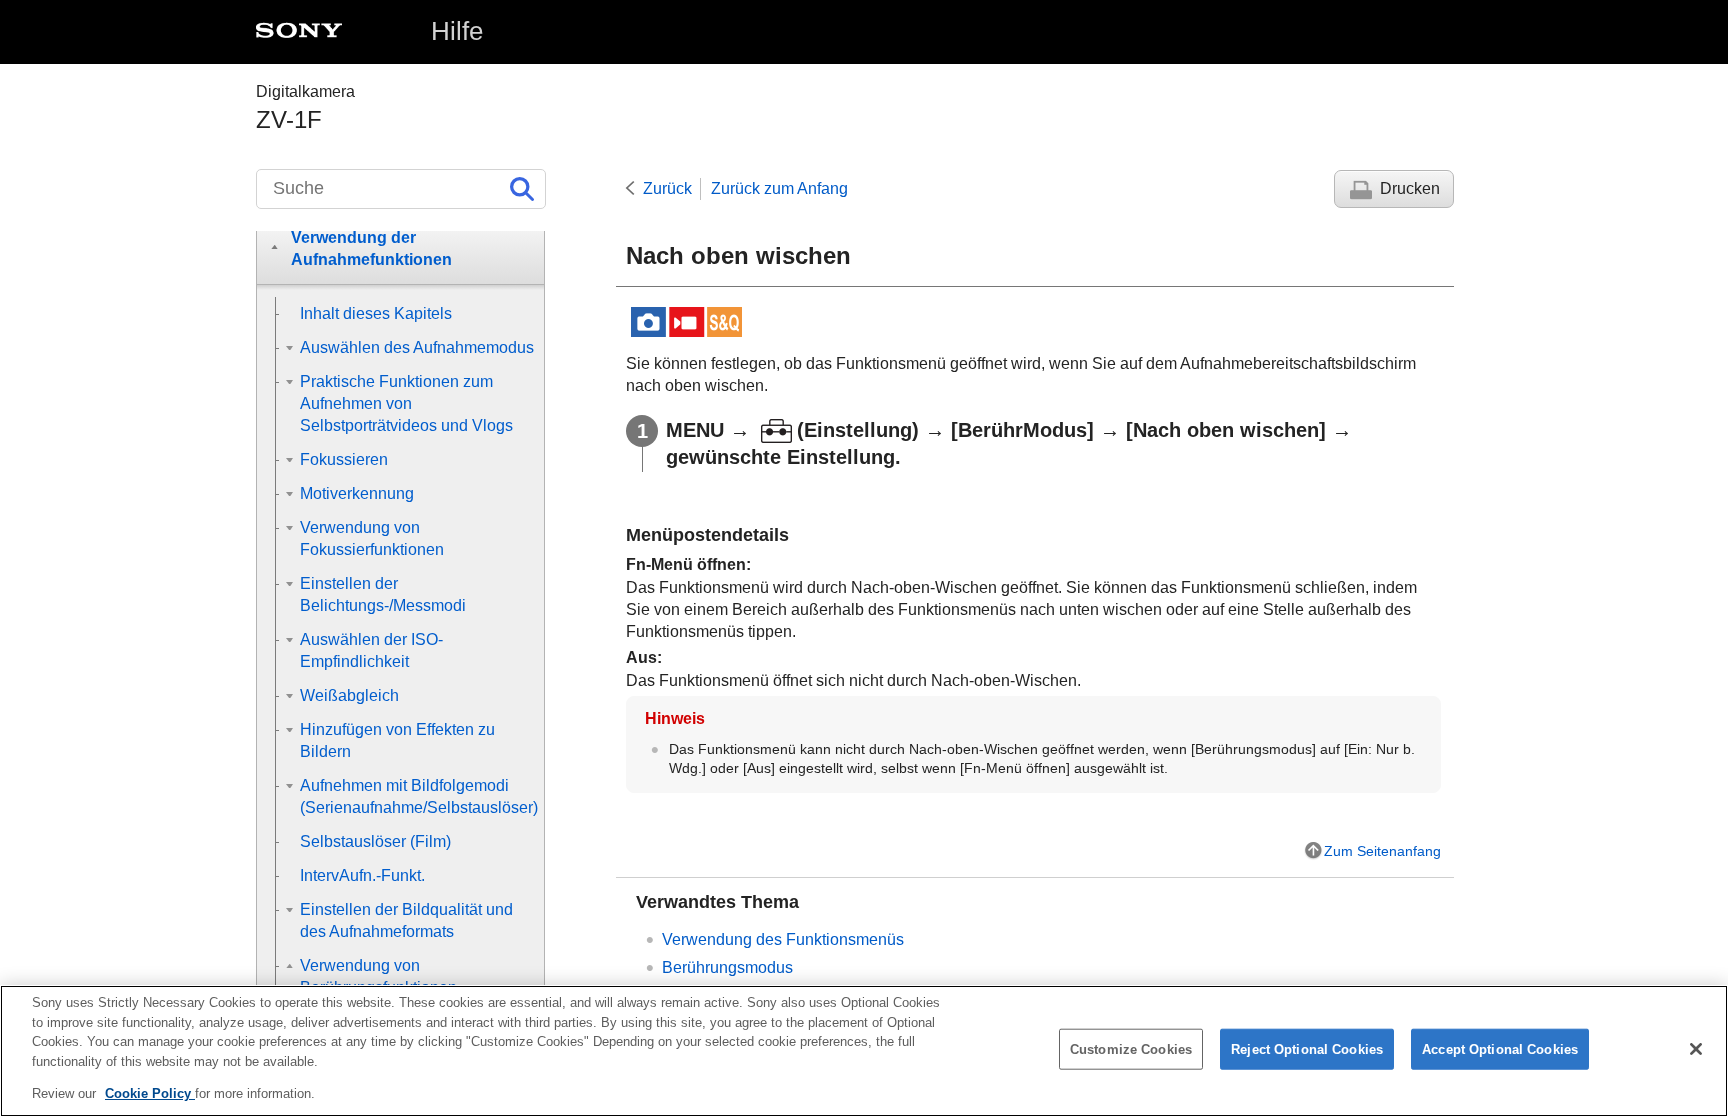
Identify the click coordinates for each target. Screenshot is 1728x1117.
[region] (864, 1051)
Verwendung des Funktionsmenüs (783, 939)
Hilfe (457, 31)
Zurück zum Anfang (779, 188)
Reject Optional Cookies (1307, 1049)
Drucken (1410, 188)
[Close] (1696, 1049)
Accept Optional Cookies (1500, 1049)
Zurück (667, 188)
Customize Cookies (1131, 1049)
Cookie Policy (150, 1093)
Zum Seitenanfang (1382, 851)
